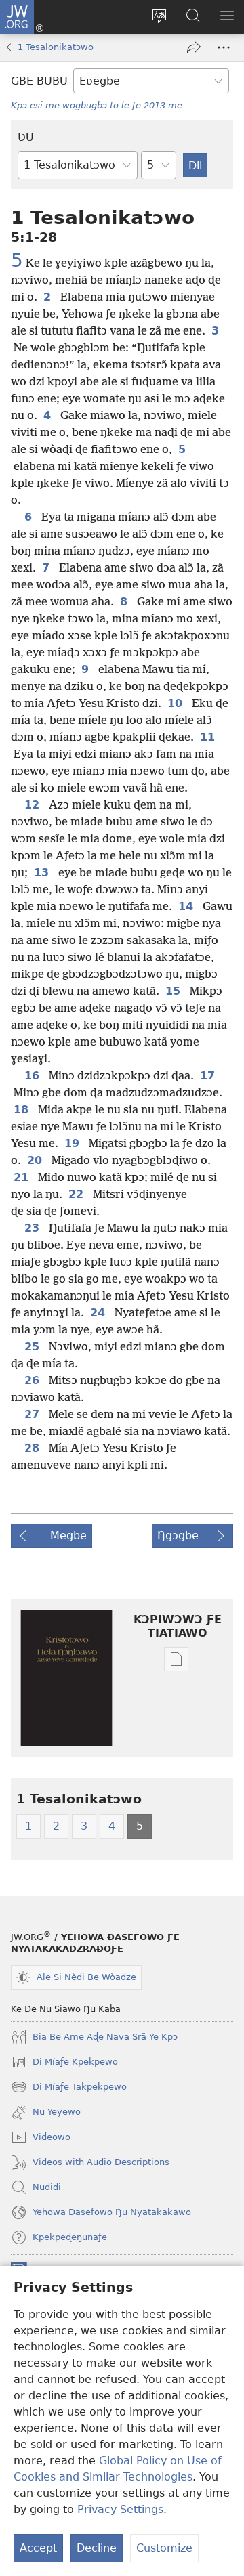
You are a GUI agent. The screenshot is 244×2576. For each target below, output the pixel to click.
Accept (38, 2548)
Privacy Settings (120, 2509)
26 (34, 1381)
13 (43, 873)
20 (37, 1161)
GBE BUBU (39, 81)
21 (23, 1178)
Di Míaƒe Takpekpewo (69, 2088)
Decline (97, 2548)
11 (209, 737)
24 (100, 1313)
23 (34, 1228)
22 (78, 1195)
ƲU (26, 137)
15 (175, 991)
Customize (164, 2548)
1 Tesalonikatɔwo (56, 47)
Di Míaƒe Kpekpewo (64, 2063)
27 (34, 1415)
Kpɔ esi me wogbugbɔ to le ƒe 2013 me (97, 105)
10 (177, 704)
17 (209, 1076)
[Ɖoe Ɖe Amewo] (194, 47)
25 (34, 1347)
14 (188, 907)
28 (34, 1448)
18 (23, 1110)
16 (34, 1076)
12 (34, 805)
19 (74, 1144)
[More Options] (224, 47)
